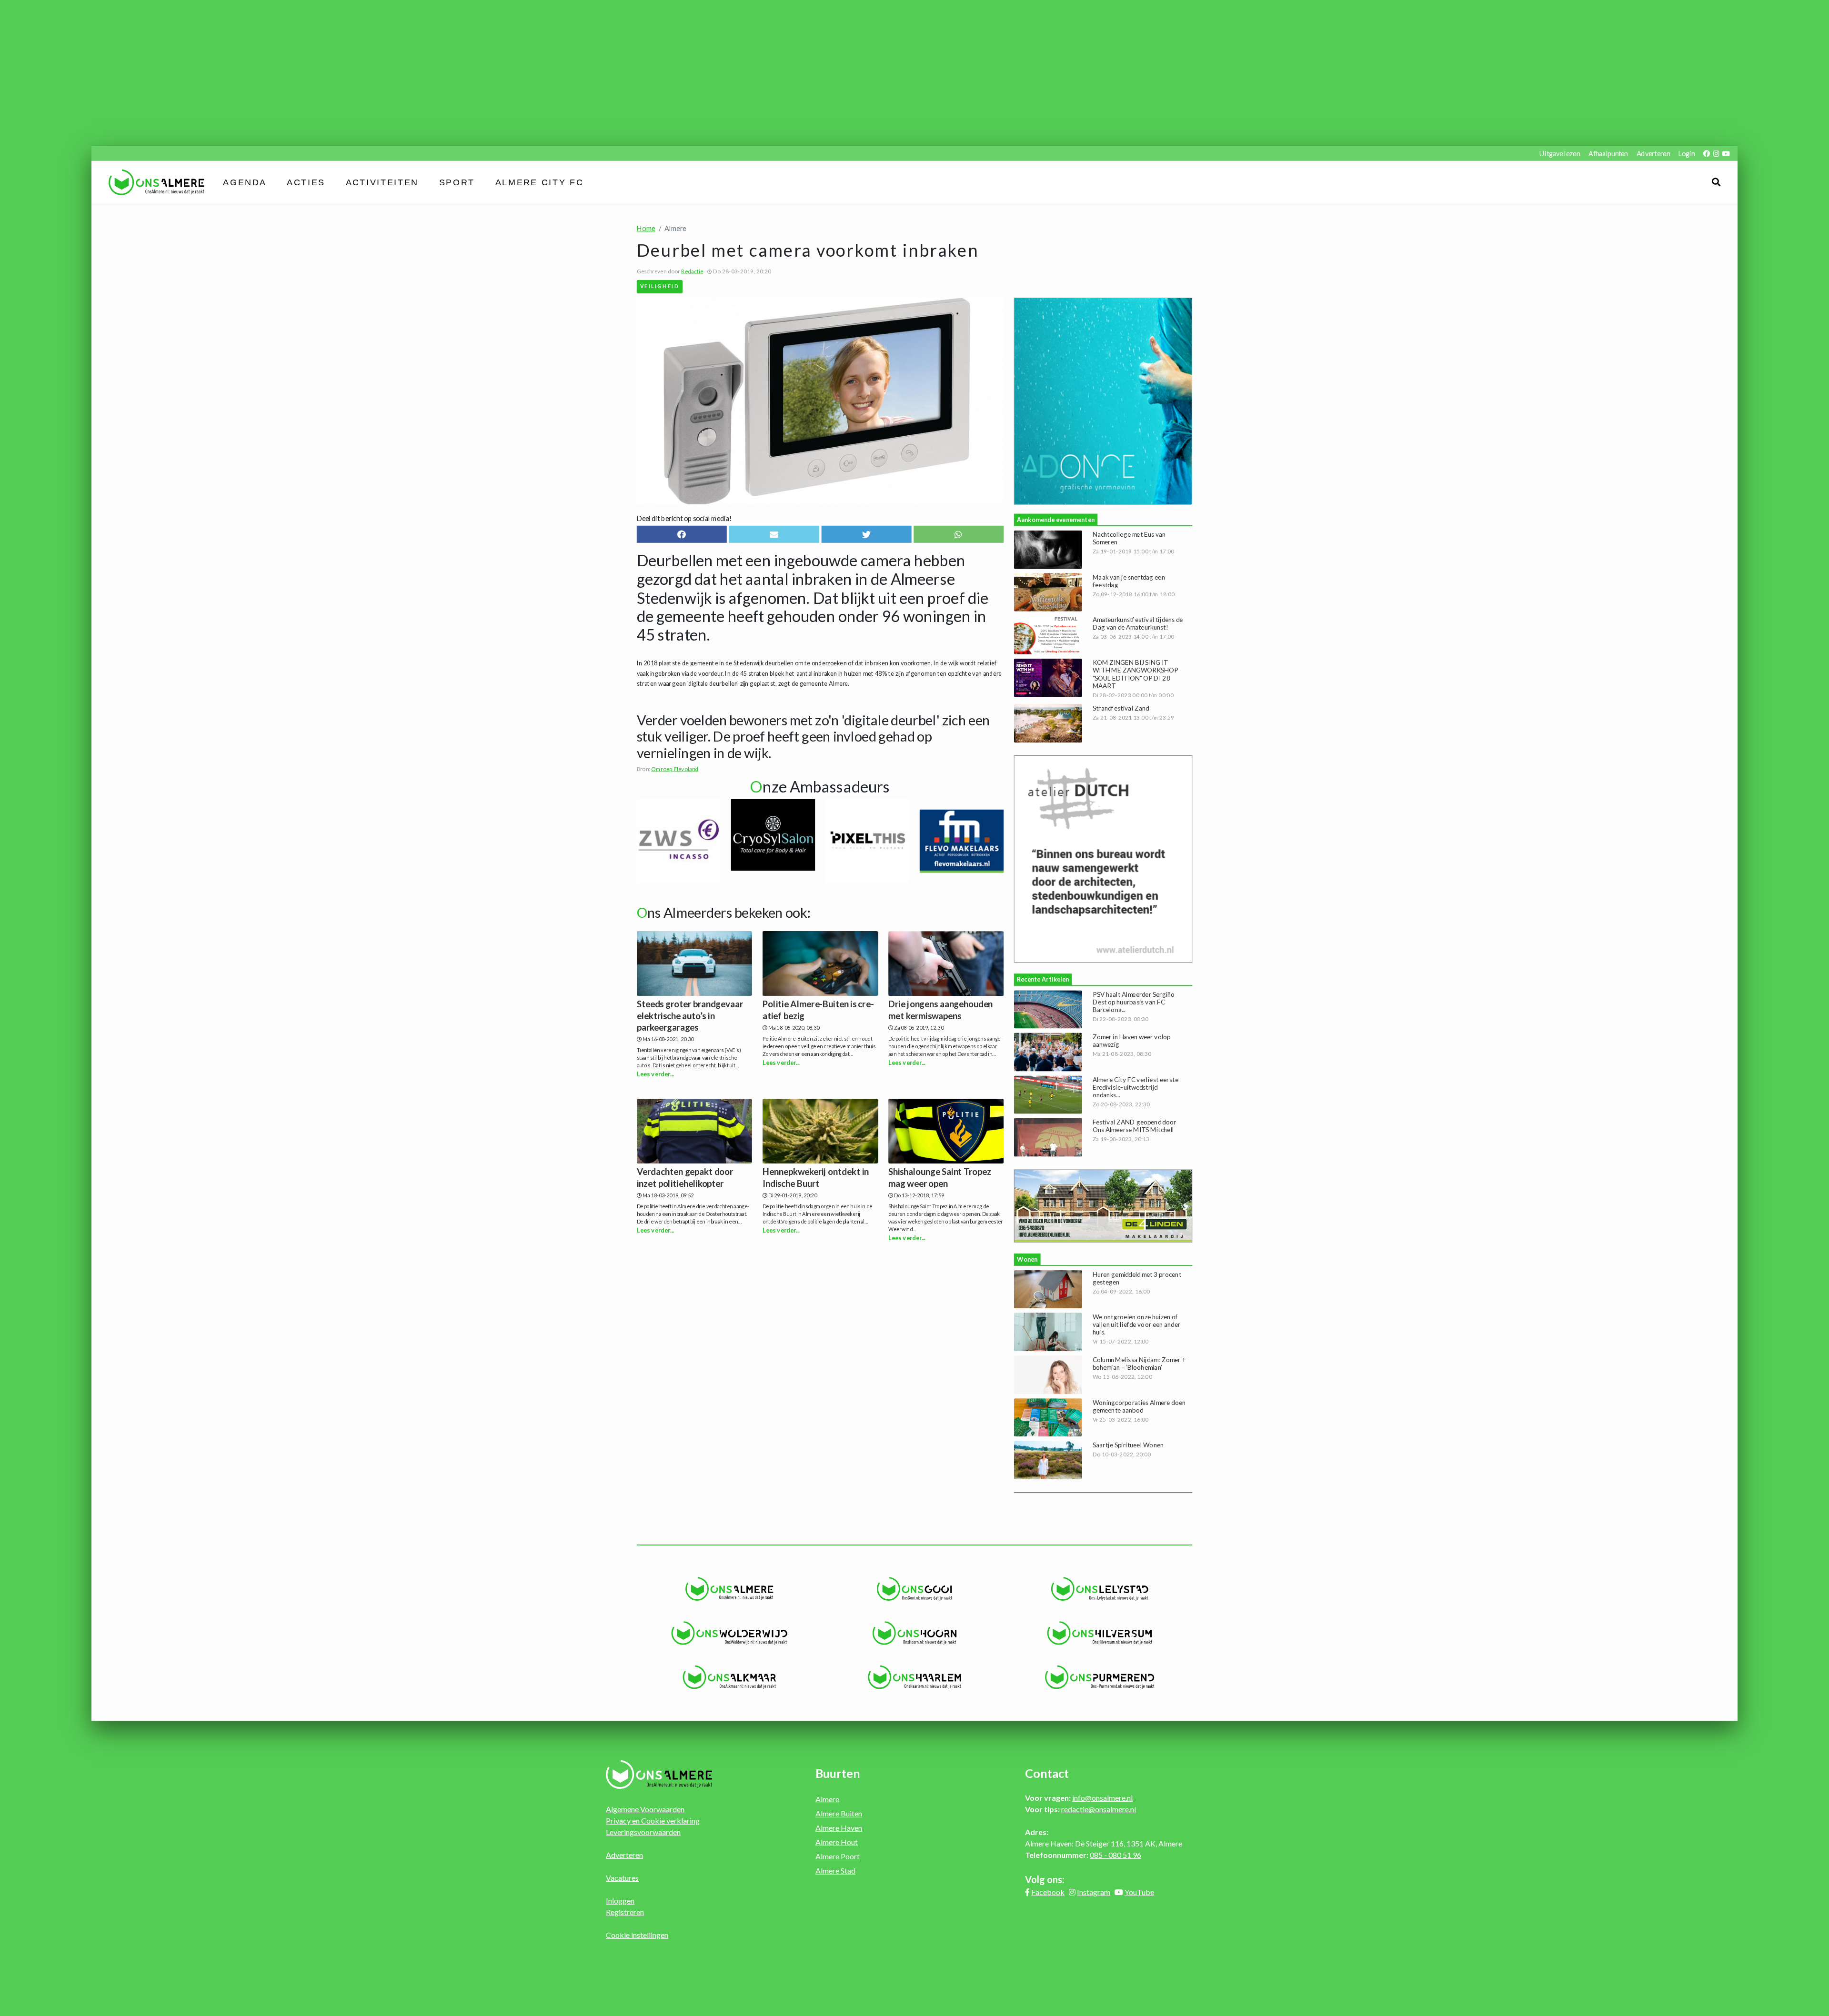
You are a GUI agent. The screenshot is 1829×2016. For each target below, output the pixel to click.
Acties (306, 182)
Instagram (1094, 1892)
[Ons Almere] (729, 1589)
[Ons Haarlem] (915, 1677)
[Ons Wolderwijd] (729, 1633)
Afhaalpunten (1608, 154)
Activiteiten (382, 182)
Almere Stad (835, 1871)
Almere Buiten (839, 1813)
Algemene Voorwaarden (645, 1809)
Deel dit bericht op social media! (684, 518)
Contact (1047, 1773)
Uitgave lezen (1560, 154)
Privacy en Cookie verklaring (653, 1820)
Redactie (692, 271)
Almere (827, 1799)
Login (1687, 154)
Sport (457, 182)
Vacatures (622, 1878)
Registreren (625, 1912)
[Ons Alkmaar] (729, 1677)
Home (646, 228)
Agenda (245, 182)
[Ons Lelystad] (1100, 1589)
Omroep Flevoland (675, 769)
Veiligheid (660, 286)
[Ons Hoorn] (915, 1633)
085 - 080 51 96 (1115, 1855)
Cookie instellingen (637, 1935)
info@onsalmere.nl (1102, 1798)
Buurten (838, 1773)
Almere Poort (838, 1856)
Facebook (1048, 1892)
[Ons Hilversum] (1100, 1633)
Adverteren (1653, 154)
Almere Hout (837, 1842)
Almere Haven (839, 1828)
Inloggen (620, 1901)
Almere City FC (539, 182)
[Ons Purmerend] (1100, 1677)
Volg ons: (1045, 1879)
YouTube (1139, 1892)
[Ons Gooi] (915, 1589)
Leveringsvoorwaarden (643, 1832)
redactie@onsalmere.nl (1099, 1809)
